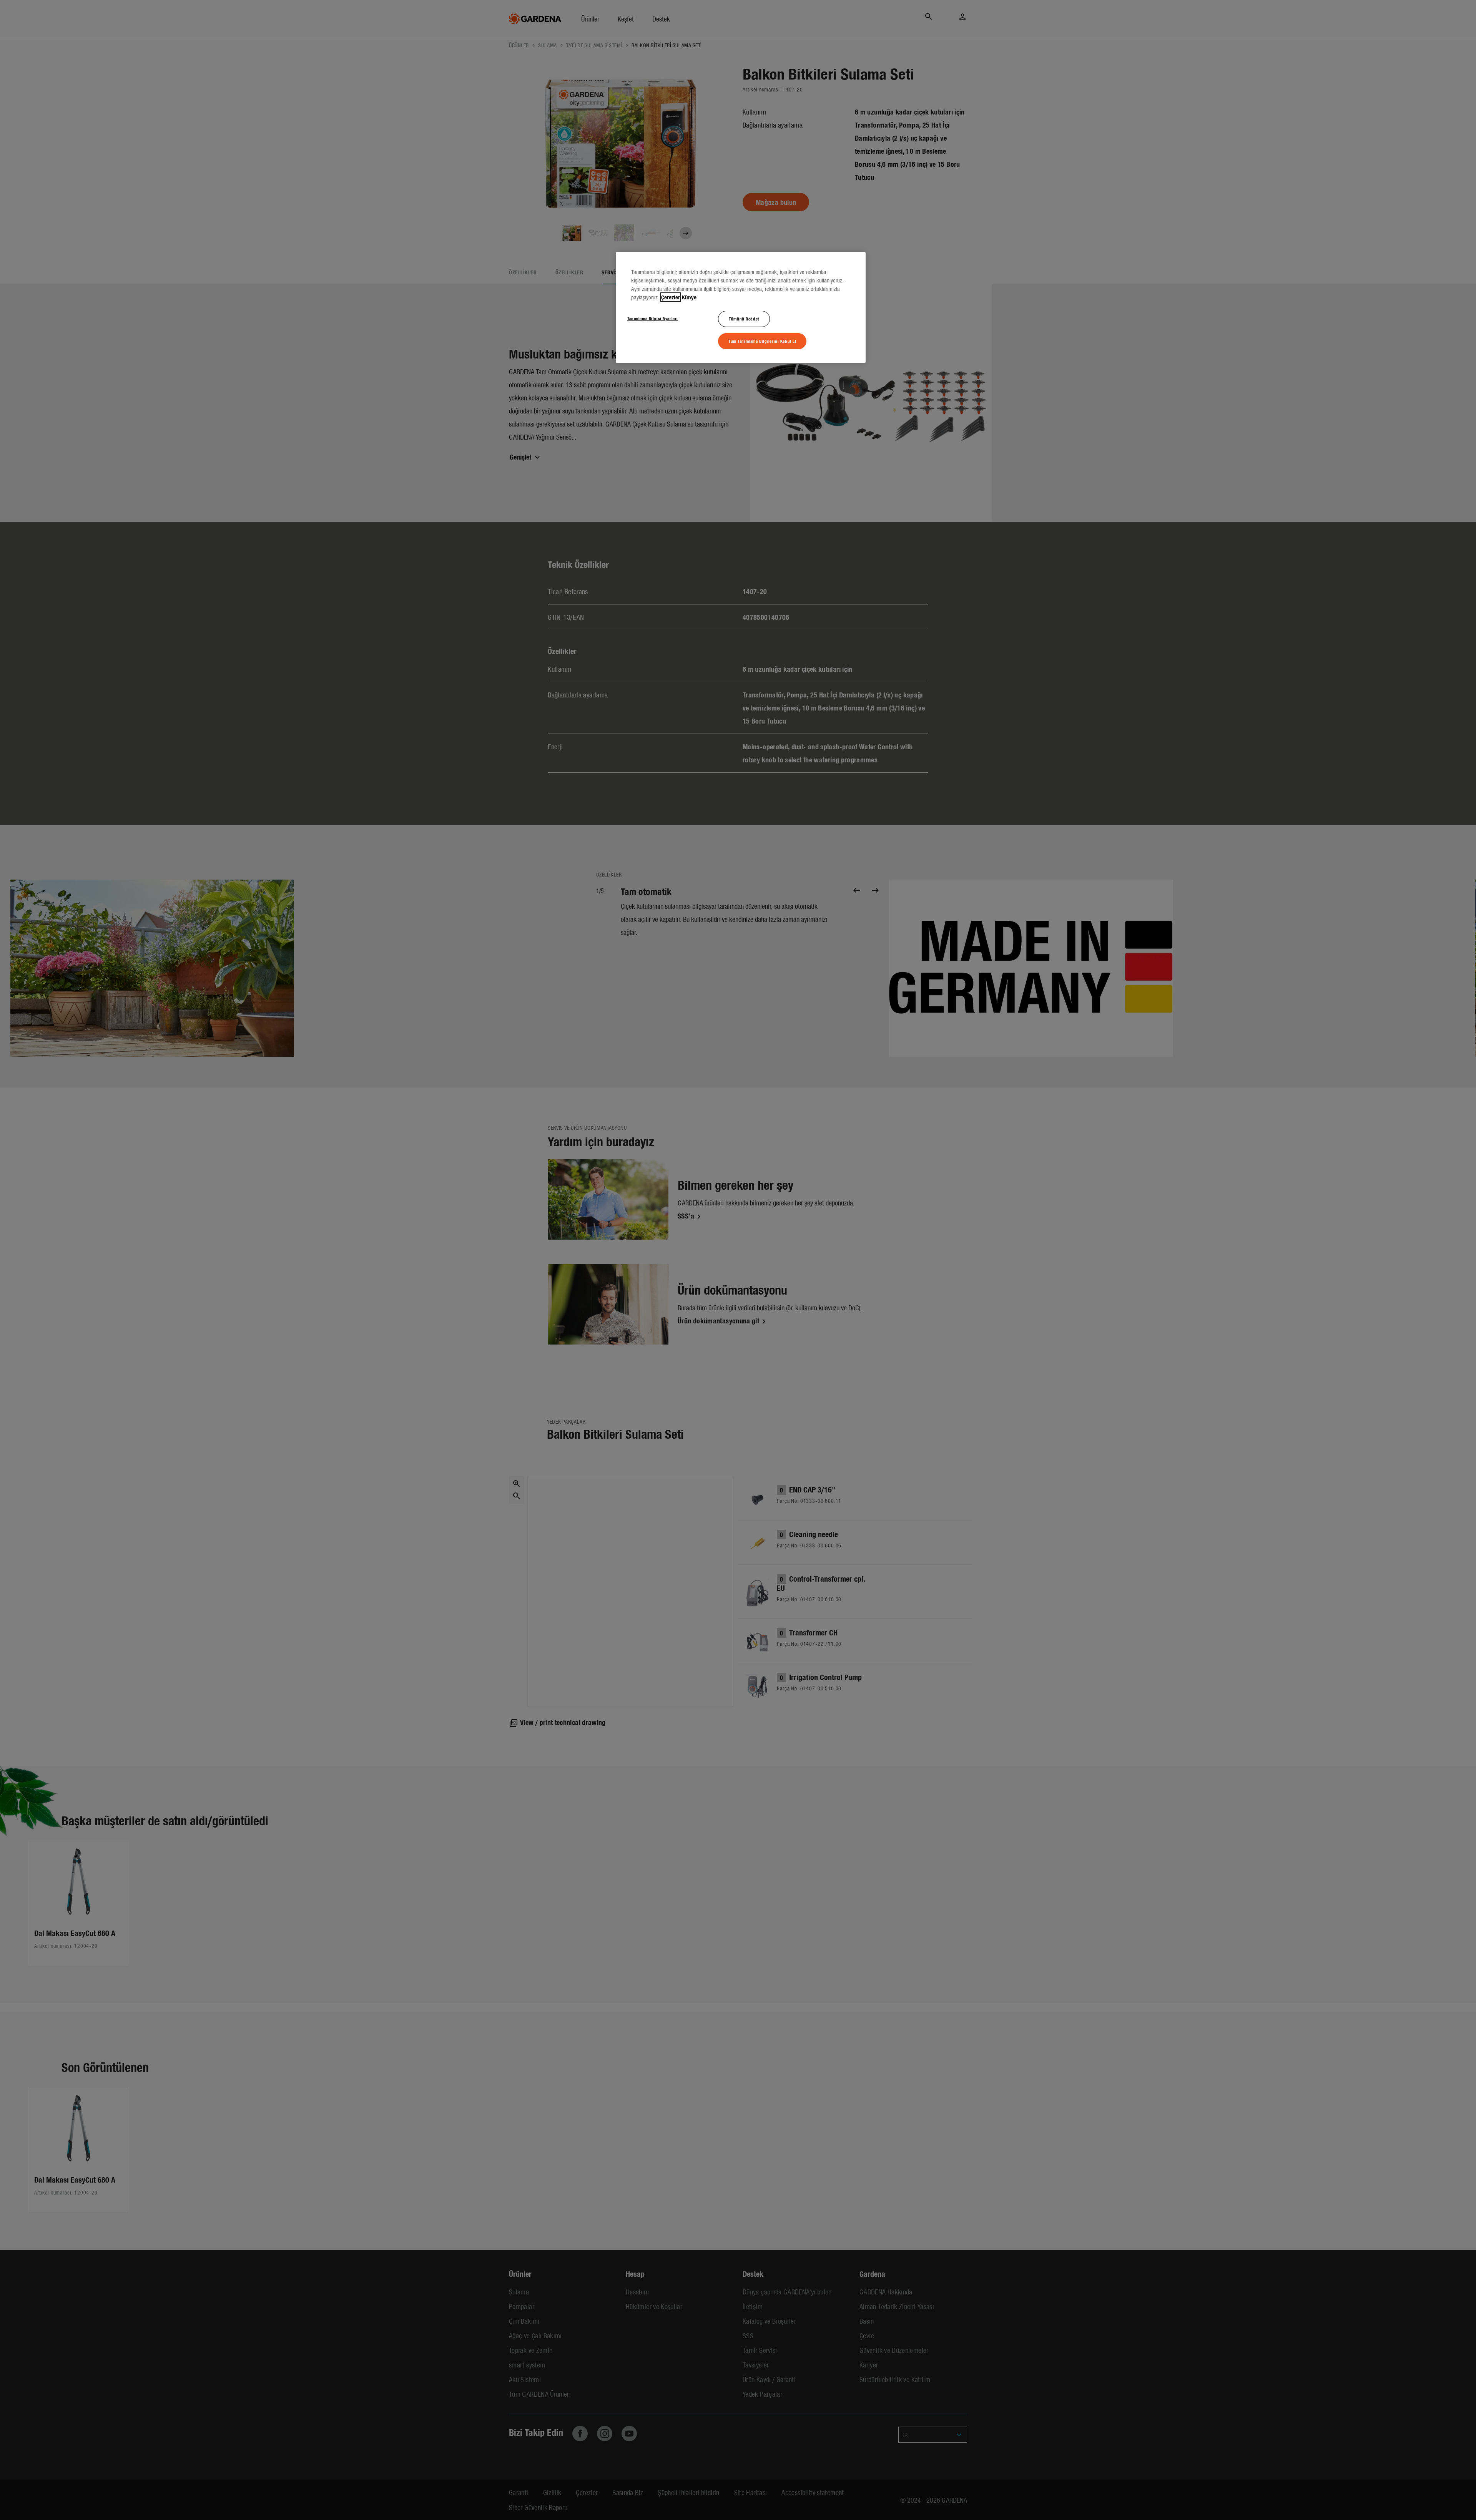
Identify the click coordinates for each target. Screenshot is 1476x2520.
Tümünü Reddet (744, 319)
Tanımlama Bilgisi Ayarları (653, 318)
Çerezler (671, 297)
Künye (689, 297)
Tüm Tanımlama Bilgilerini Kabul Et (762, 341)
